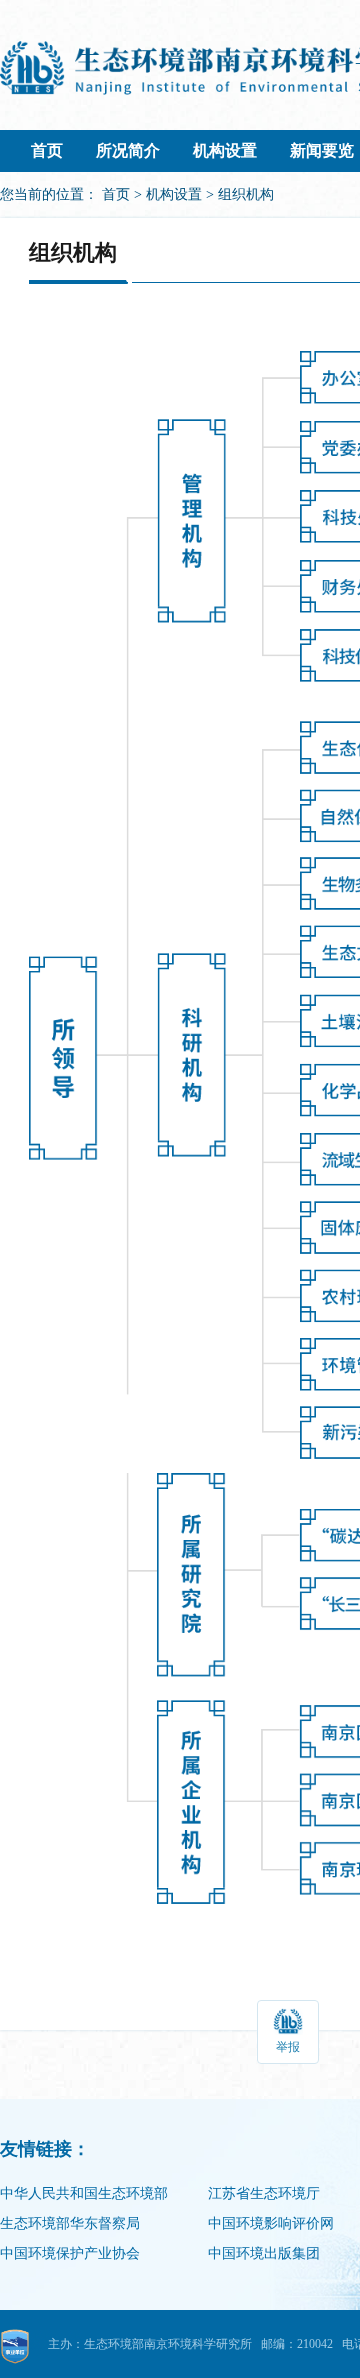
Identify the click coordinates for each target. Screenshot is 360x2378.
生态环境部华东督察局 (70, 2223)
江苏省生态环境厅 (264, 2193)
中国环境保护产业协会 (70, 2253)
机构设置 (225, 150)
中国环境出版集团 (264, 2253)
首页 (47, 150)
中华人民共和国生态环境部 (84, 2193)
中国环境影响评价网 (271, 2223)
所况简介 (128, 150)
